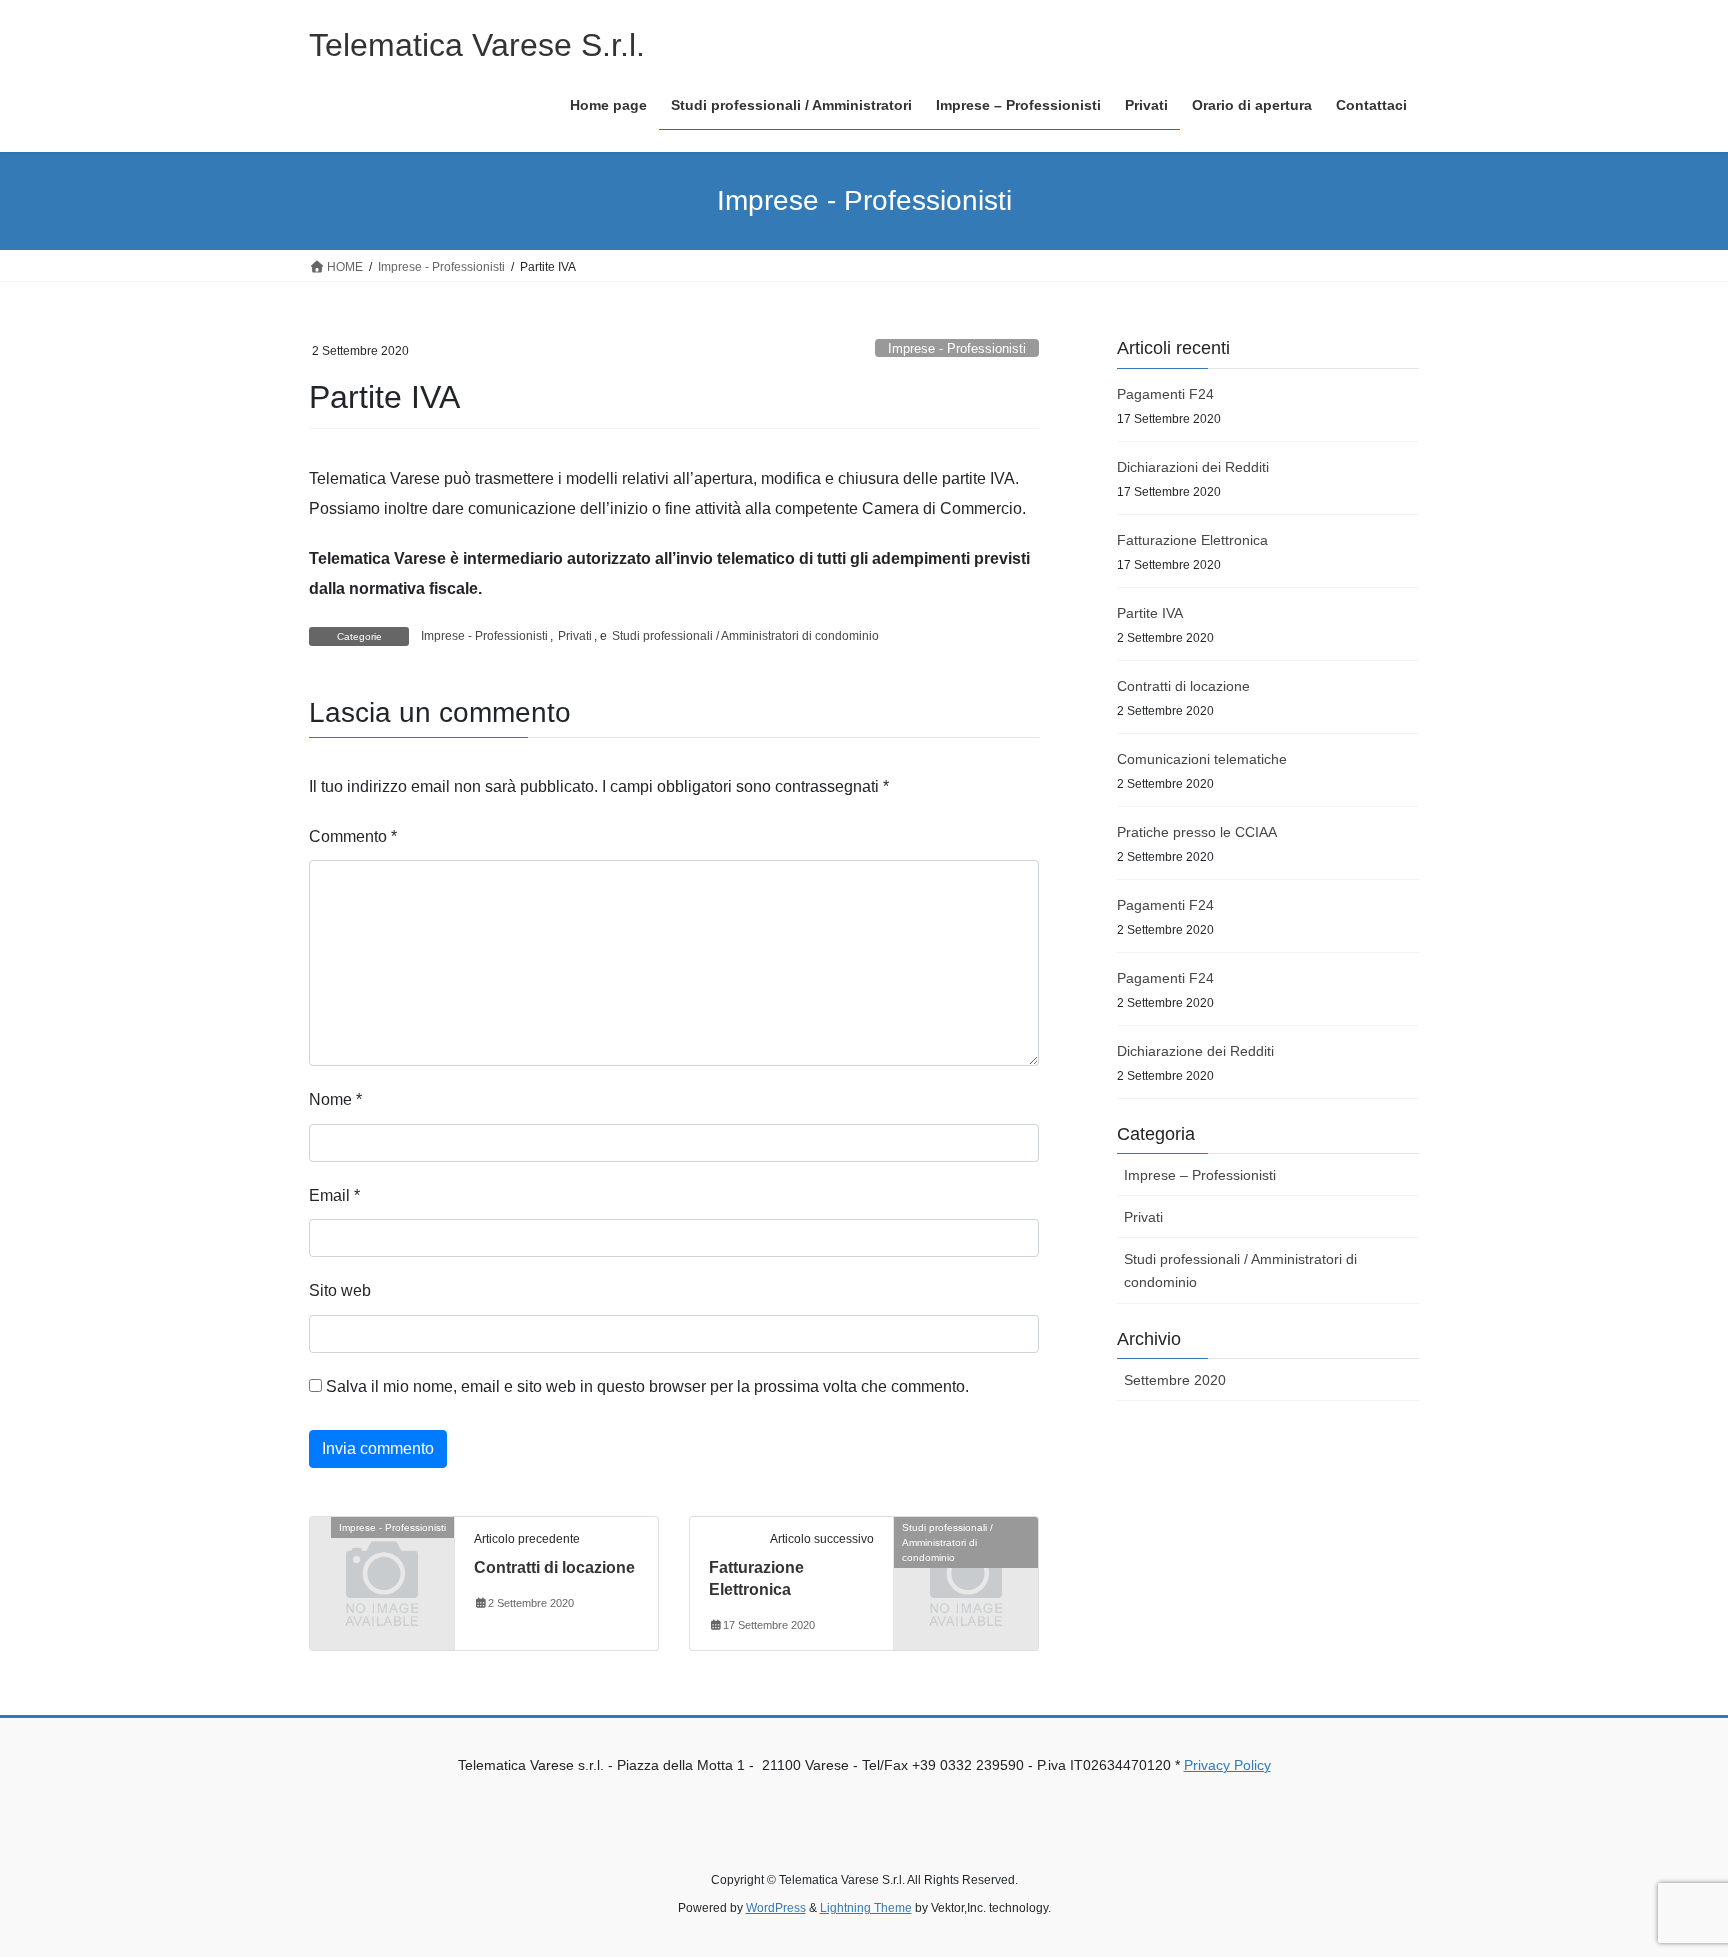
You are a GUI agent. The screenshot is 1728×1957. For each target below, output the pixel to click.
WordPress (776, 1908)
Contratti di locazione (554, 1567)
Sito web (340, 1290)
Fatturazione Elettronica (1192, 540)
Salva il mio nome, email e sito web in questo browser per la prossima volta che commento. (647, 1386)
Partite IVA (1150, 613)
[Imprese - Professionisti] (382, 1559)
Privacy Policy (1227, 1765)
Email (334, 1195)
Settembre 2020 (1175, 1380)
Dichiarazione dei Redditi (1195, 1051)
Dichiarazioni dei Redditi (1193, 467)
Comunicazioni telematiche (1202, 759)
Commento (353, 836)
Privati (575, 636)
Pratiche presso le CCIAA (1197, 832)
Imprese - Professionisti (957, 348)
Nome (335, 1099)
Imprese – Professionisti (1200, 1175)
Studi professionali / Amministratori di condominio (745, 636)
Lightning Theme (866, 1908)
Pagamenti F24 (1165, 394)
